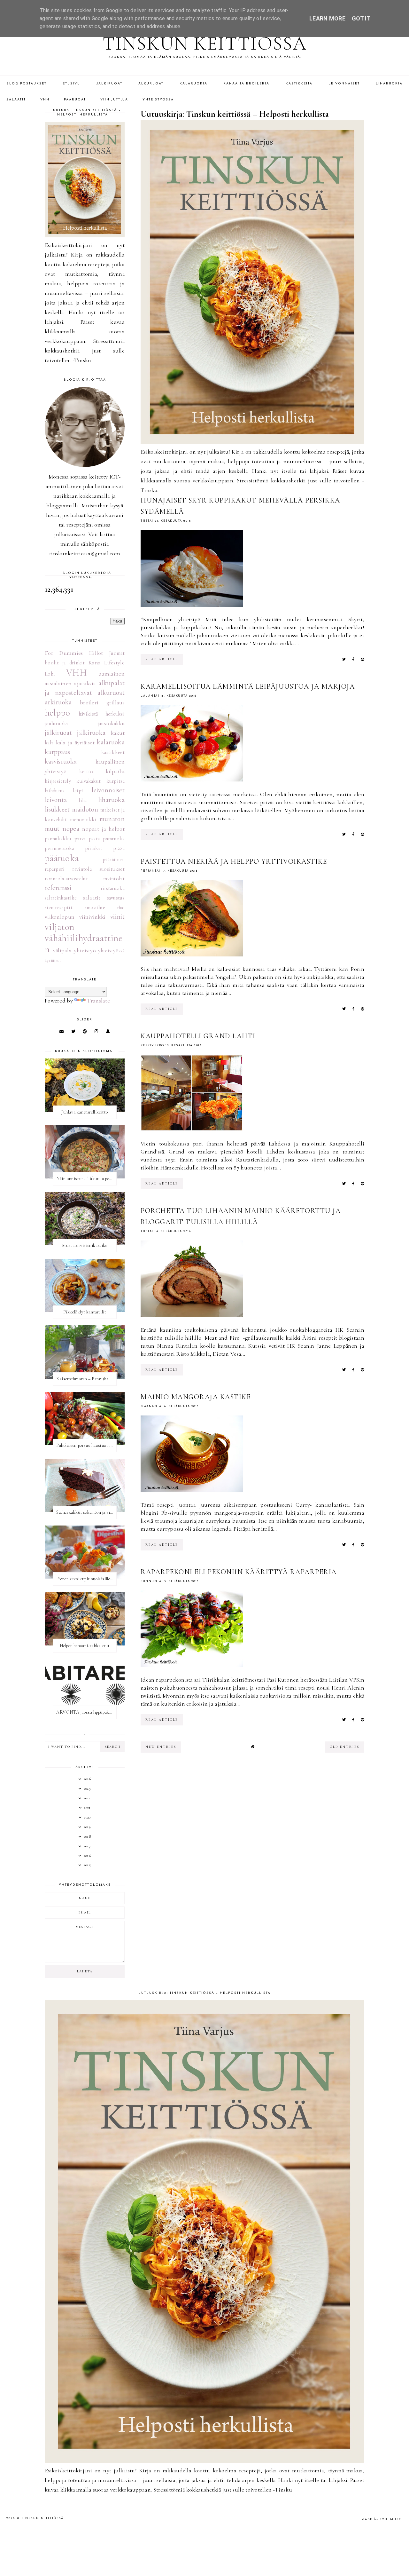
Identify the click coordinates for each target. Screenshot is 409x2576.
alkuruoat (111, 693)
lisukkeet (57, 809)
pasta (94, 839)
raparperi (55, 869)
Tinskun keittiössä (205, 44)
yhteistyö (85, 950)
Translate (98, 1001)
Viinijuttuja (114, 100)
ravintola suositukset (98, 869)
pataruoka (114, 839)
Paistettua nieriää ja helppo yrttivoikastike (234, 861)
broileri (89, 702)
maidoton (85, 809)
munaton (112, 819)
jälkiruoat (58, 733)
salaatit (92, 898)
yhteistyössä (111, 951)
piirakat (94, 848)
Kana (95, 662)
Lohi (50, 674)
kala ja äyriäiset (75, 742)
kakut (118, 733)
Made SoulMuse (381, 2520)
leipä (78, 791)
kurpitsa (116, 781)
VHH (77, 673)
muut (52, 828)
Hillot (96, 653)
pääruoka (62, 858)
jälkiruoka (91, 733)
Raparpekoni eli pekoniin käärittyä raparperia (239, 1572)
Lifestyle (114, 662)
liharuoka (111, 800)
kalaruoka (111, 742)
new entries (161, 1747)
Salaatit (16, 100)
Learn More (327, 18)
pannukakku (58, 839)
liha (83, 800)
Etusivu (71, 84)
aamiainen (112, 674)
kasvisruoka (61, 761)
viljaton (59, 927)
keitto (86, 772)
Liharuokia (389, 84)
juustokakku (111, 724)
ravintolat (114, 879)
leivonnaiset (108, 790)
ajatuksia (85, 683)
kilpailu (115, 771)
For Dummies (64, 653)
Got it (361, 18)
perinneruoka (59, 848)
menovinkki (83, 820)
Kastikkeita (299, 84)
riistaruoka (113, 888)
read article (162, 659)
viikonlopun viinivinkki (75, 917)
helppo (58, 713)
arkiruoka (58, 702)
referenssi (58, 888)
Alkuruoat (151, 84)
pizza (119, 848)
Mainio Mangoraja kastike (196, 1397)
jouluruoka (57, 724)
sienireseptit (59, 908)
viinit (117, 916)
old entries (345, 1747)
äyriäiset (53, 960)
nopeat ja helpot (103, 829)
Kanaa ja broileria (246, 84)
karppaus (57, 752)
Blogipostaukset (27, 84)
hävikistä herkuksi (102, 714)
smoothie (95, 908)
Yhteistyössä (158, 100)
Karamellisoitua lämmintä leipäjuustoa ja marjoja (248, 686)
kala (49, 743)
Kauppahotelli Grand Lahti (198, 1036)
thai (121, 908)
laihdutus (55, 791)
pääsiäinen (114, 860)
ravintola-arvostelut (66, 879)
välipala (62, 950)
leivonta (56, 800)
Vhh (45, 100)
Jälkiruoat (109, 84)
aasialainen (58, 683)
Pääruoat (75, 100)
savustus (116, 898)
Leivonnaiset (344, 84)
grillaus (116, 702)
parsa (80, 839)
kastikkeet (113, 752)
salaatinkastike (61, 898)
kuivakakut (89, 781)
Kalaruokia (193, 84)
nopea (71, 828)
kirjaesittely (58, 781)
